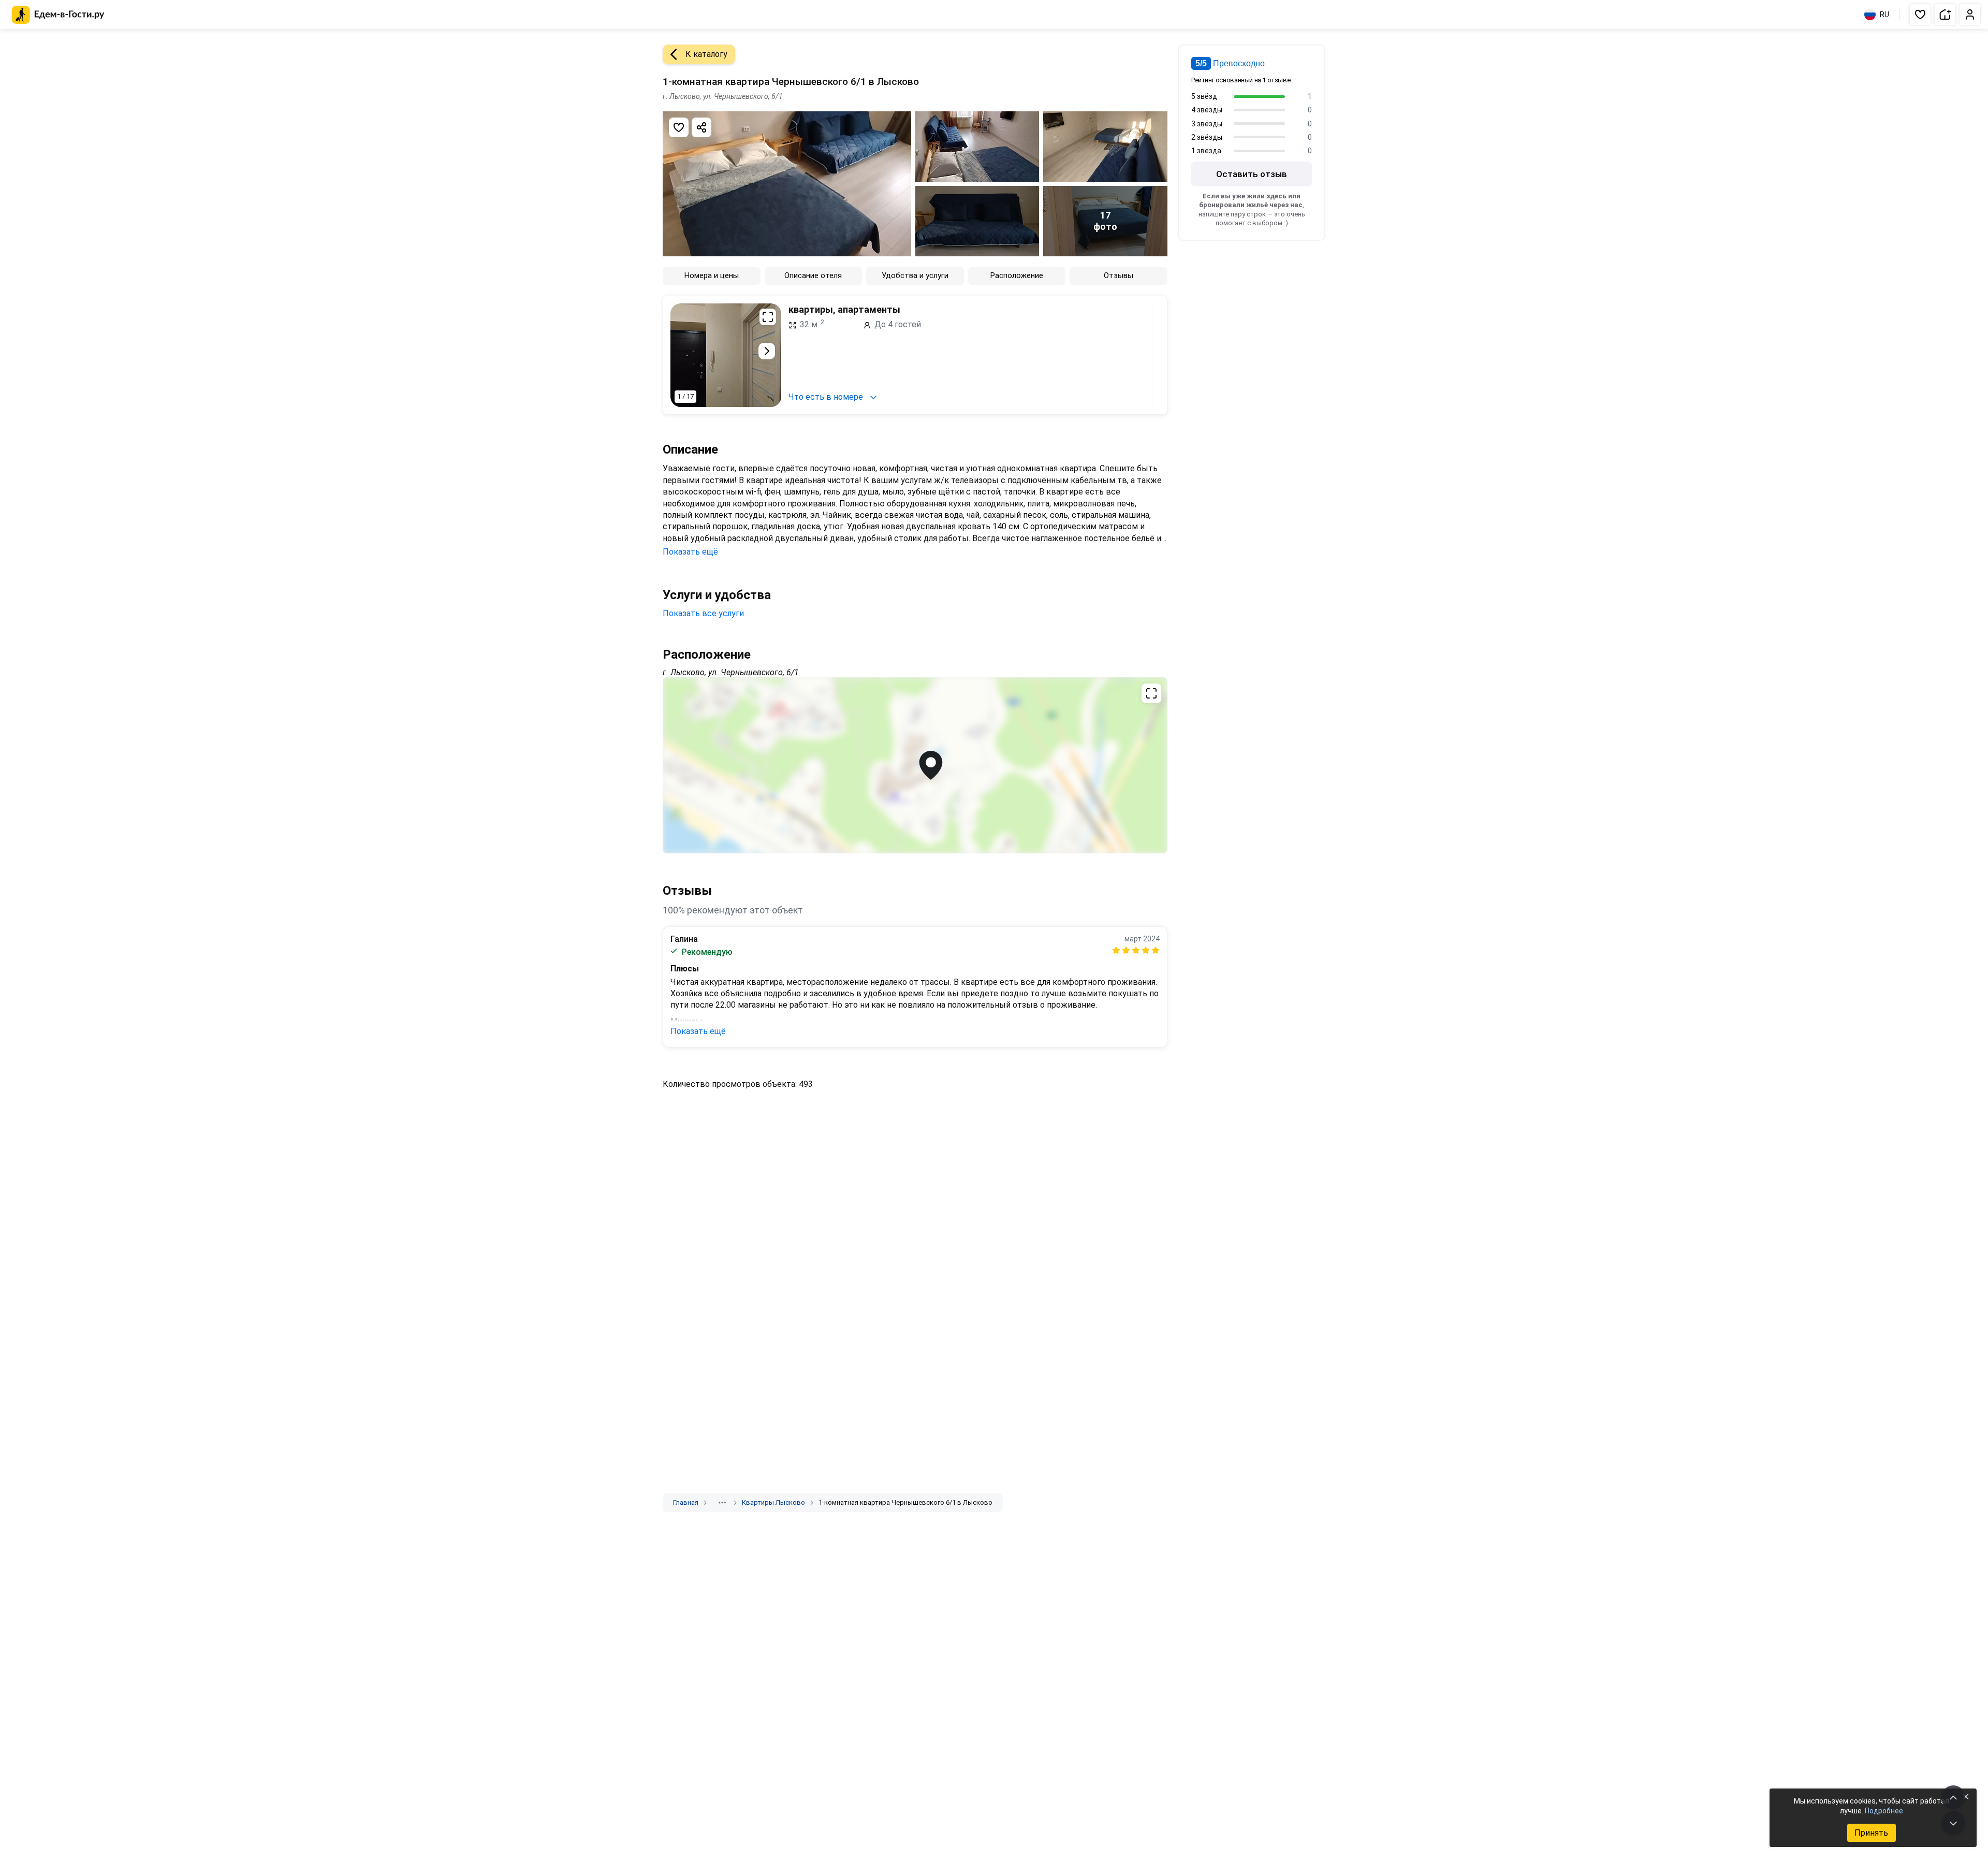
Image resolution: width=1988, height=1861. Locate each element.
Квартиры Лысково (773, 1502)
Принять (1871, 1833)
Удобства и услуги (915, 275)
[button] (1920, 14)
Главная (686, 1502)
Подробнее (1884, 1811)
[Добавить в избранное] (679, 127)
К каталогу (706, 54)
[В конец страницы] (1953, 1823)
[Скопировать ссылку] (701, 127)
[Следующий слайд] (767, 351)
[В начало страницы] (1953, 1797)
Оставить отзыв (1252, 174)
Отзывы (1119, 275)
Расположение (1017, 275)
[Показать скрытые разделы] (722, 1503)
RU (1884, 14)
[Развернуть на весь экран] (768, 317)
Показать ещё (690, 552)
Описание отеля (813, 275)
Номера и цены (712, 275)
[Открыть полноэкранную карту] (915, 765)
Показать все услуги (703, 613)
